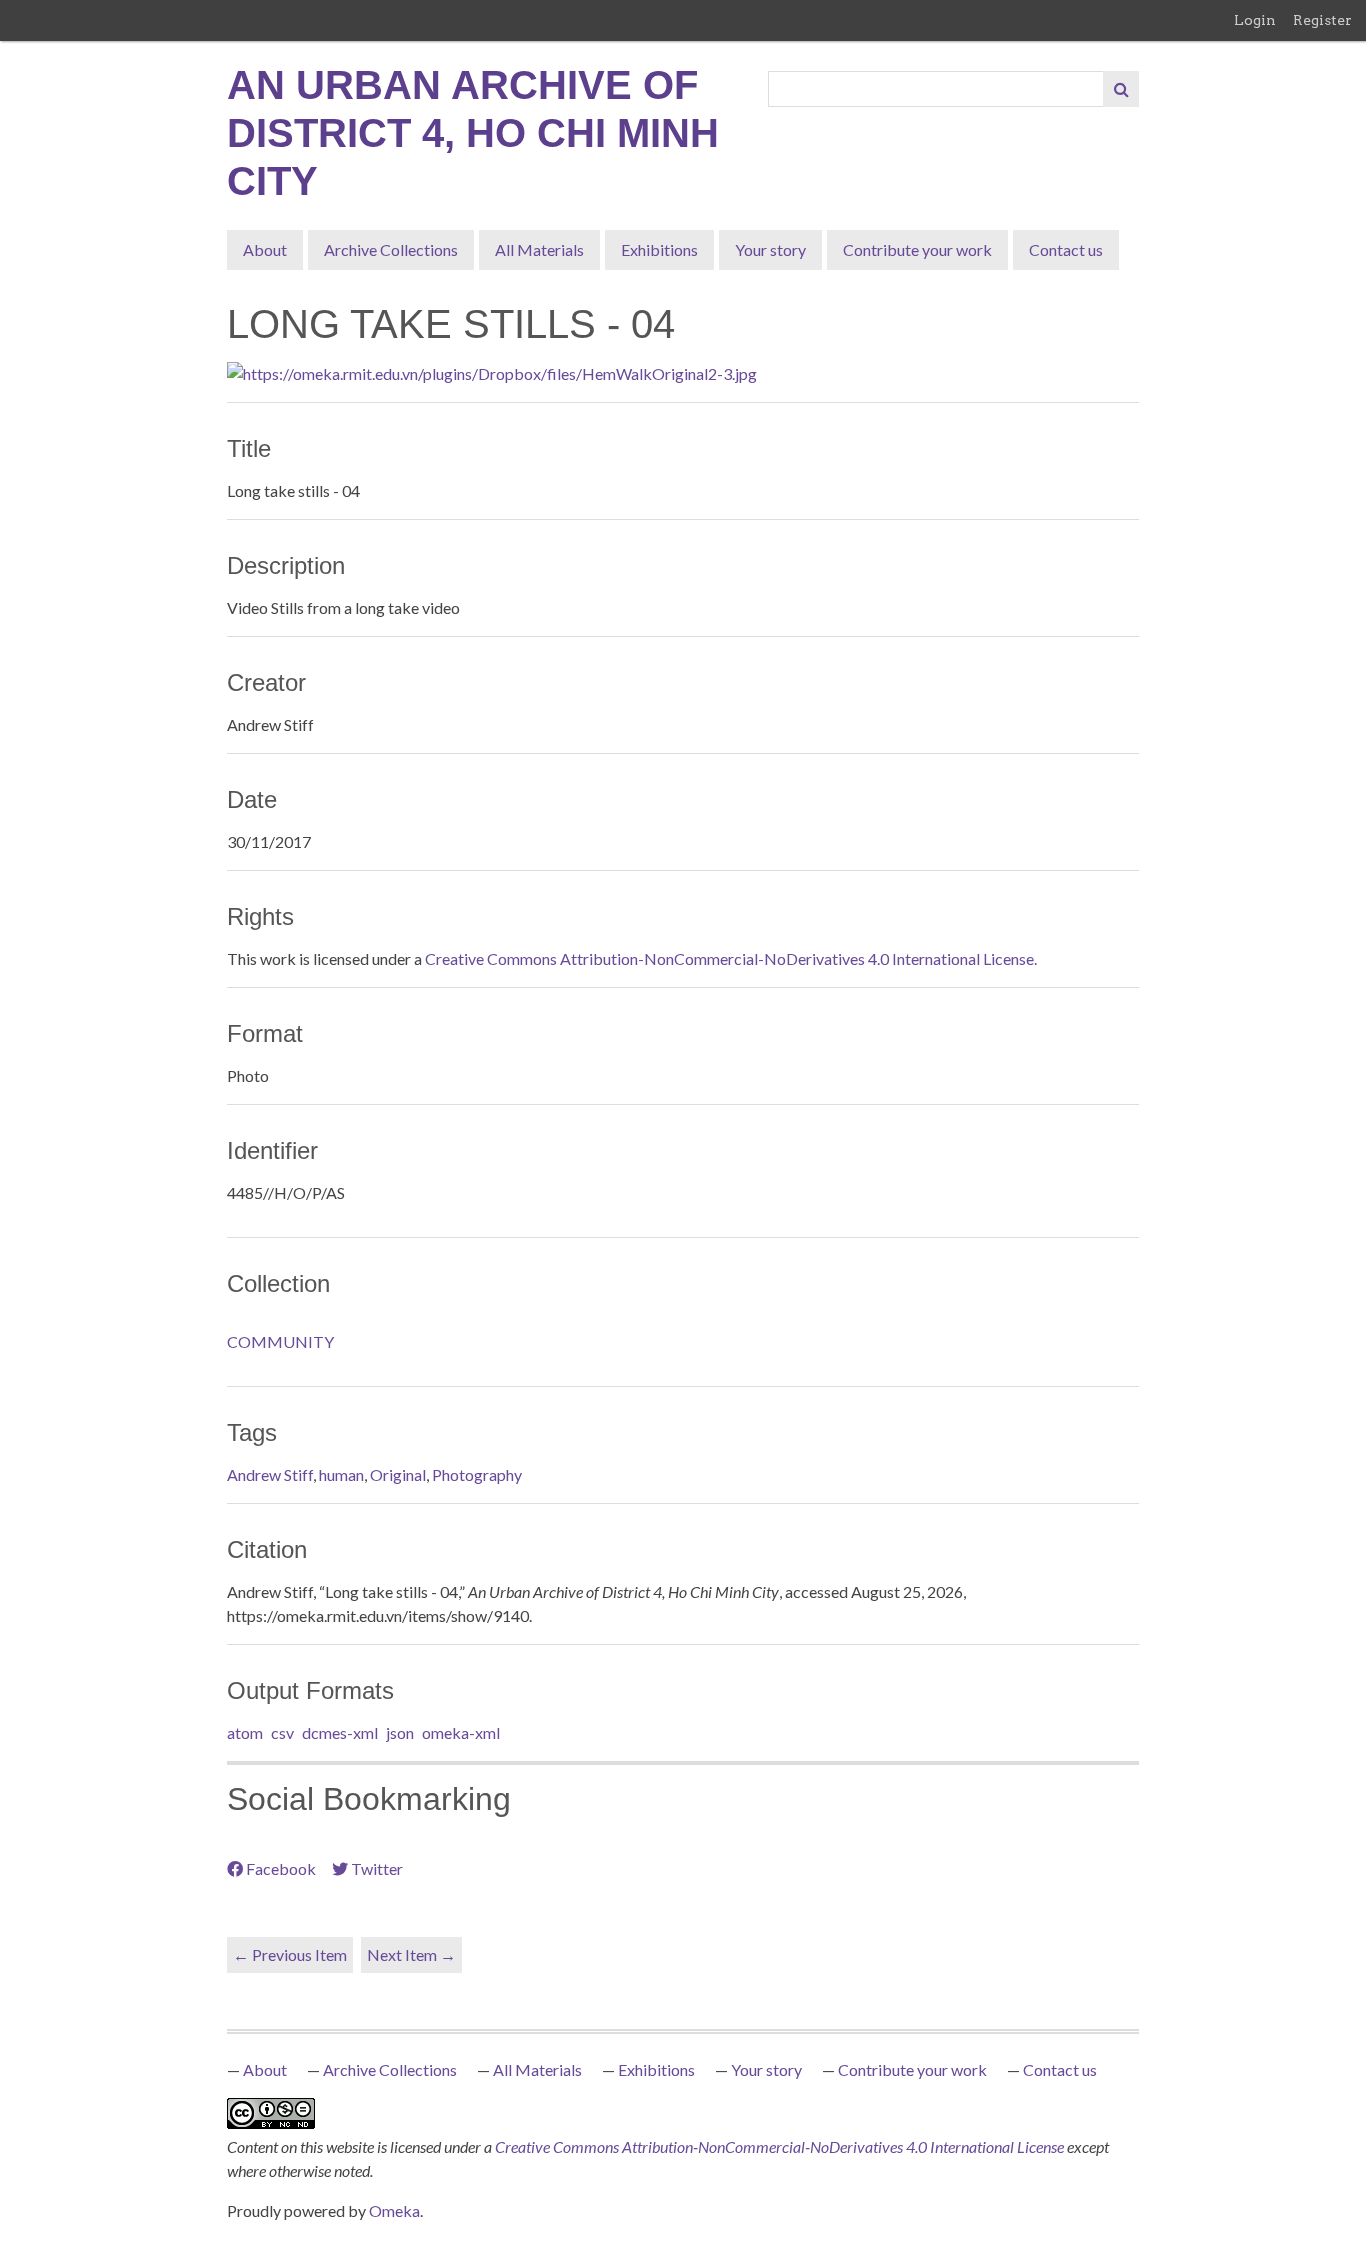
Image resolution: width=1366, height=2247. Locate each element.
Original (398, 1474)
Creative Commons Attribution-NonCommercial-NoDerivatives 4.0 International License (781, 2146)
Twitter (377, 1868)
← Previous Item (290, 1954)
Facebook (281, 1868)
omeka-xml (461, 1732)
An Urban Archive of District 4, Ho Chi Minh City (473, 133)
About (265, 249)
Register (1322, 20)
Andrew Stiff (270, 1474)
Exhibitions (659, 249)
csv (282, 1732)
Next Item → (411, 1954)
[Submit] (1121, 89)
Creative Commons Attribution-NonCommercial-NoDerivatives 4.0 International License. (731, 958)
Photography (477, 1474)
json (400, 1732)
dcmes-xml (340, 1732)
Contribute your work (917, 249)
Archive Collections (391, 249)
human (341, 1474)
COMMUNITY (280, 1341)
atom (245, 1732)
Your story (770, 249)
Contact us (1066, 249)
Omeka (394, 2210)
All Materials (539, 249)
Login (1255, 20)
